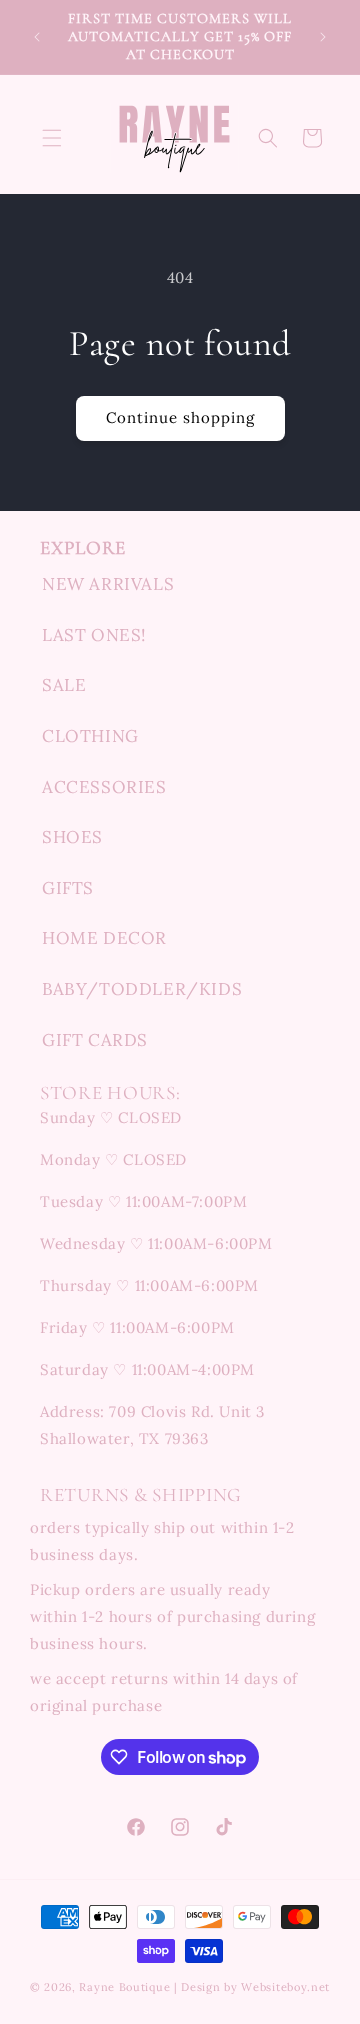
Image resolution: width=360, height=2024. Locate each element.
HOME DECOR (104, 938)
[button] (52, 138)
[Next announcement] (323, 37)
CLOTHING (90, 736)
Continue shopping (180, 417)
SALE (64, 685)
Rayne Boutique (124, 1987)
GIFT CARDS (95, 1040)
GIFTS (68, 888)
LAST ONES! (94, 635)
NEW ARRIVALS (108, 584)
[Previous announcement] (37, 37)
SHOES (72, 837)
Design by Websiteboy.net (255, 1987)
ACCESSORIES (104, 787)
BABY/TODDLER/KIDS (142, 989)
